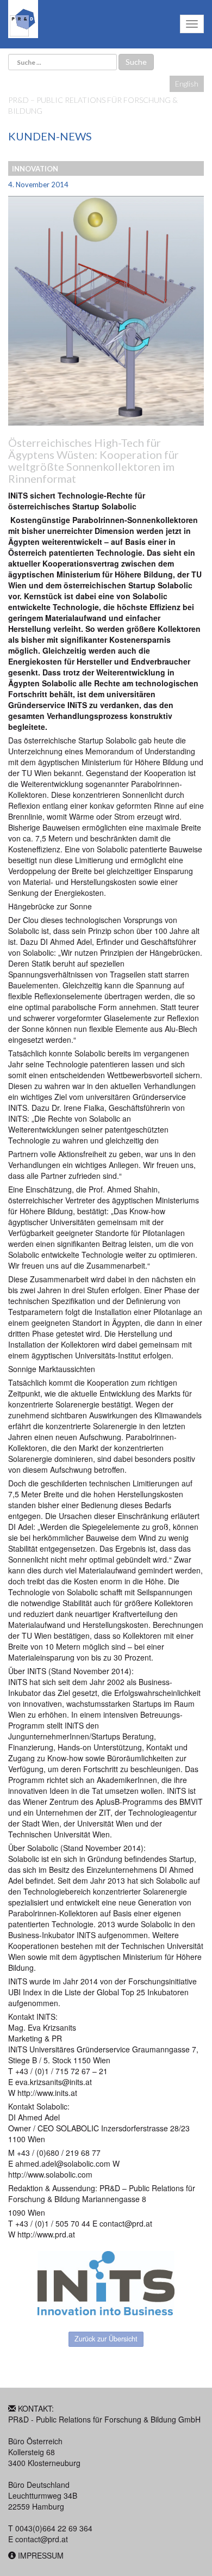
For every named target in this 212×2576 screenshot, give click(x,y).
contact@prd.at (42, 2539)
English (187, 84)
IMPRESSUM (41, 2555)
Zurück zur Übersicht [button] (106, 2339)
